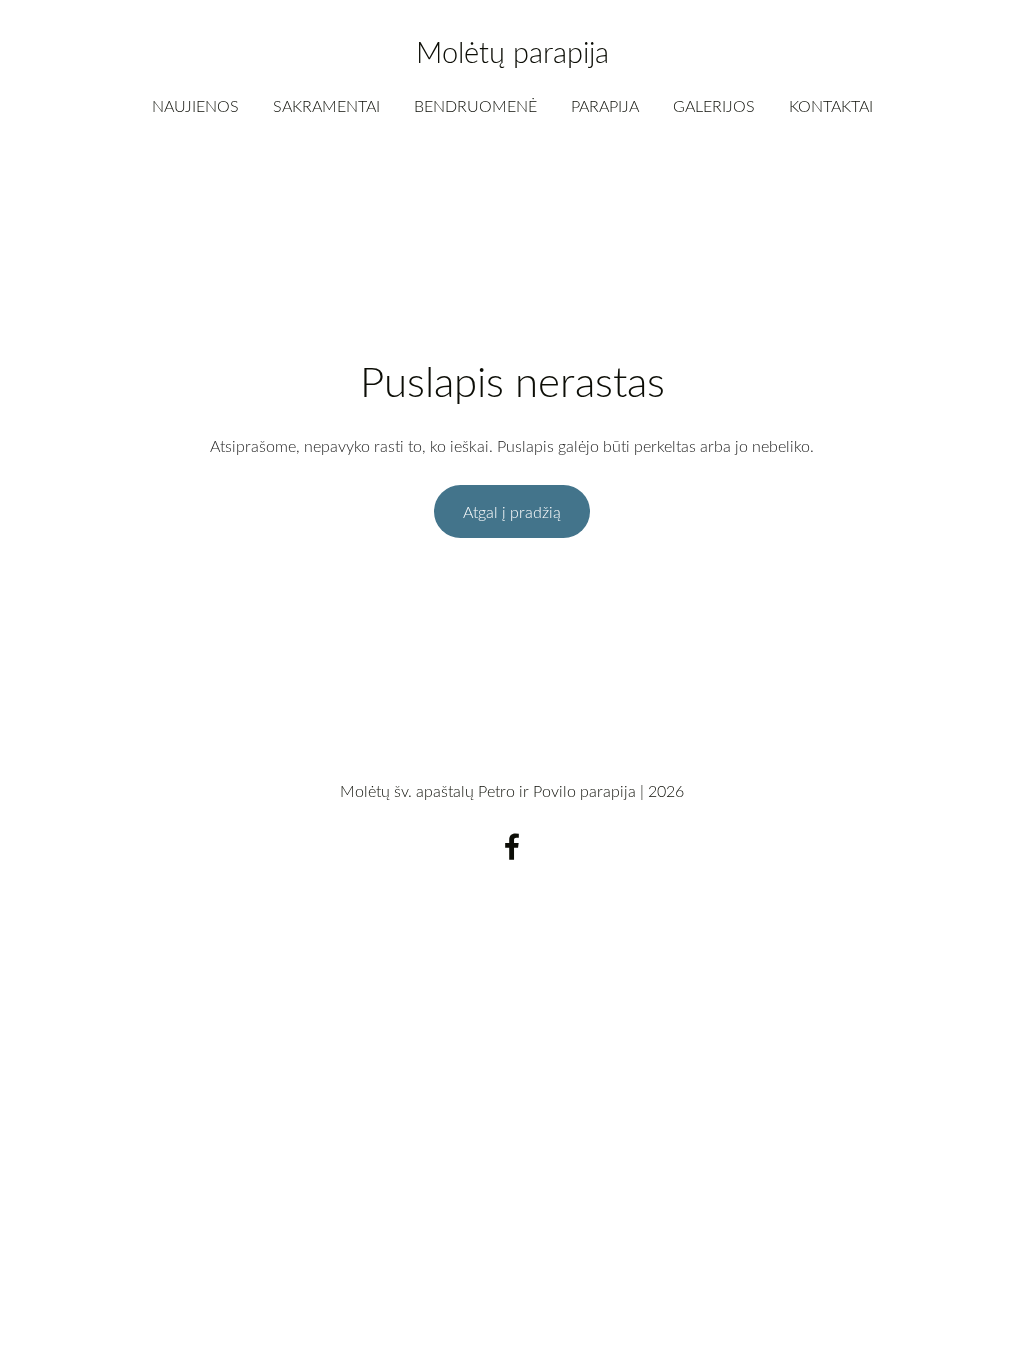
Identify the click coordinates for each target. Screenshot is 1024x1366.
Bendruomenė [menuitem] (475, 106)
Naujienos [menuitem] (195, 106)
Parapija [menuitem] (605, 106)
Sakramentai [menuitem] (326, 106)
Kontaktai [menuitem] (831, 106)
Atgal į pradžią (512, 512)
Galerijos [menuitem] (714, 106)
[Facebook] (512, 846)
